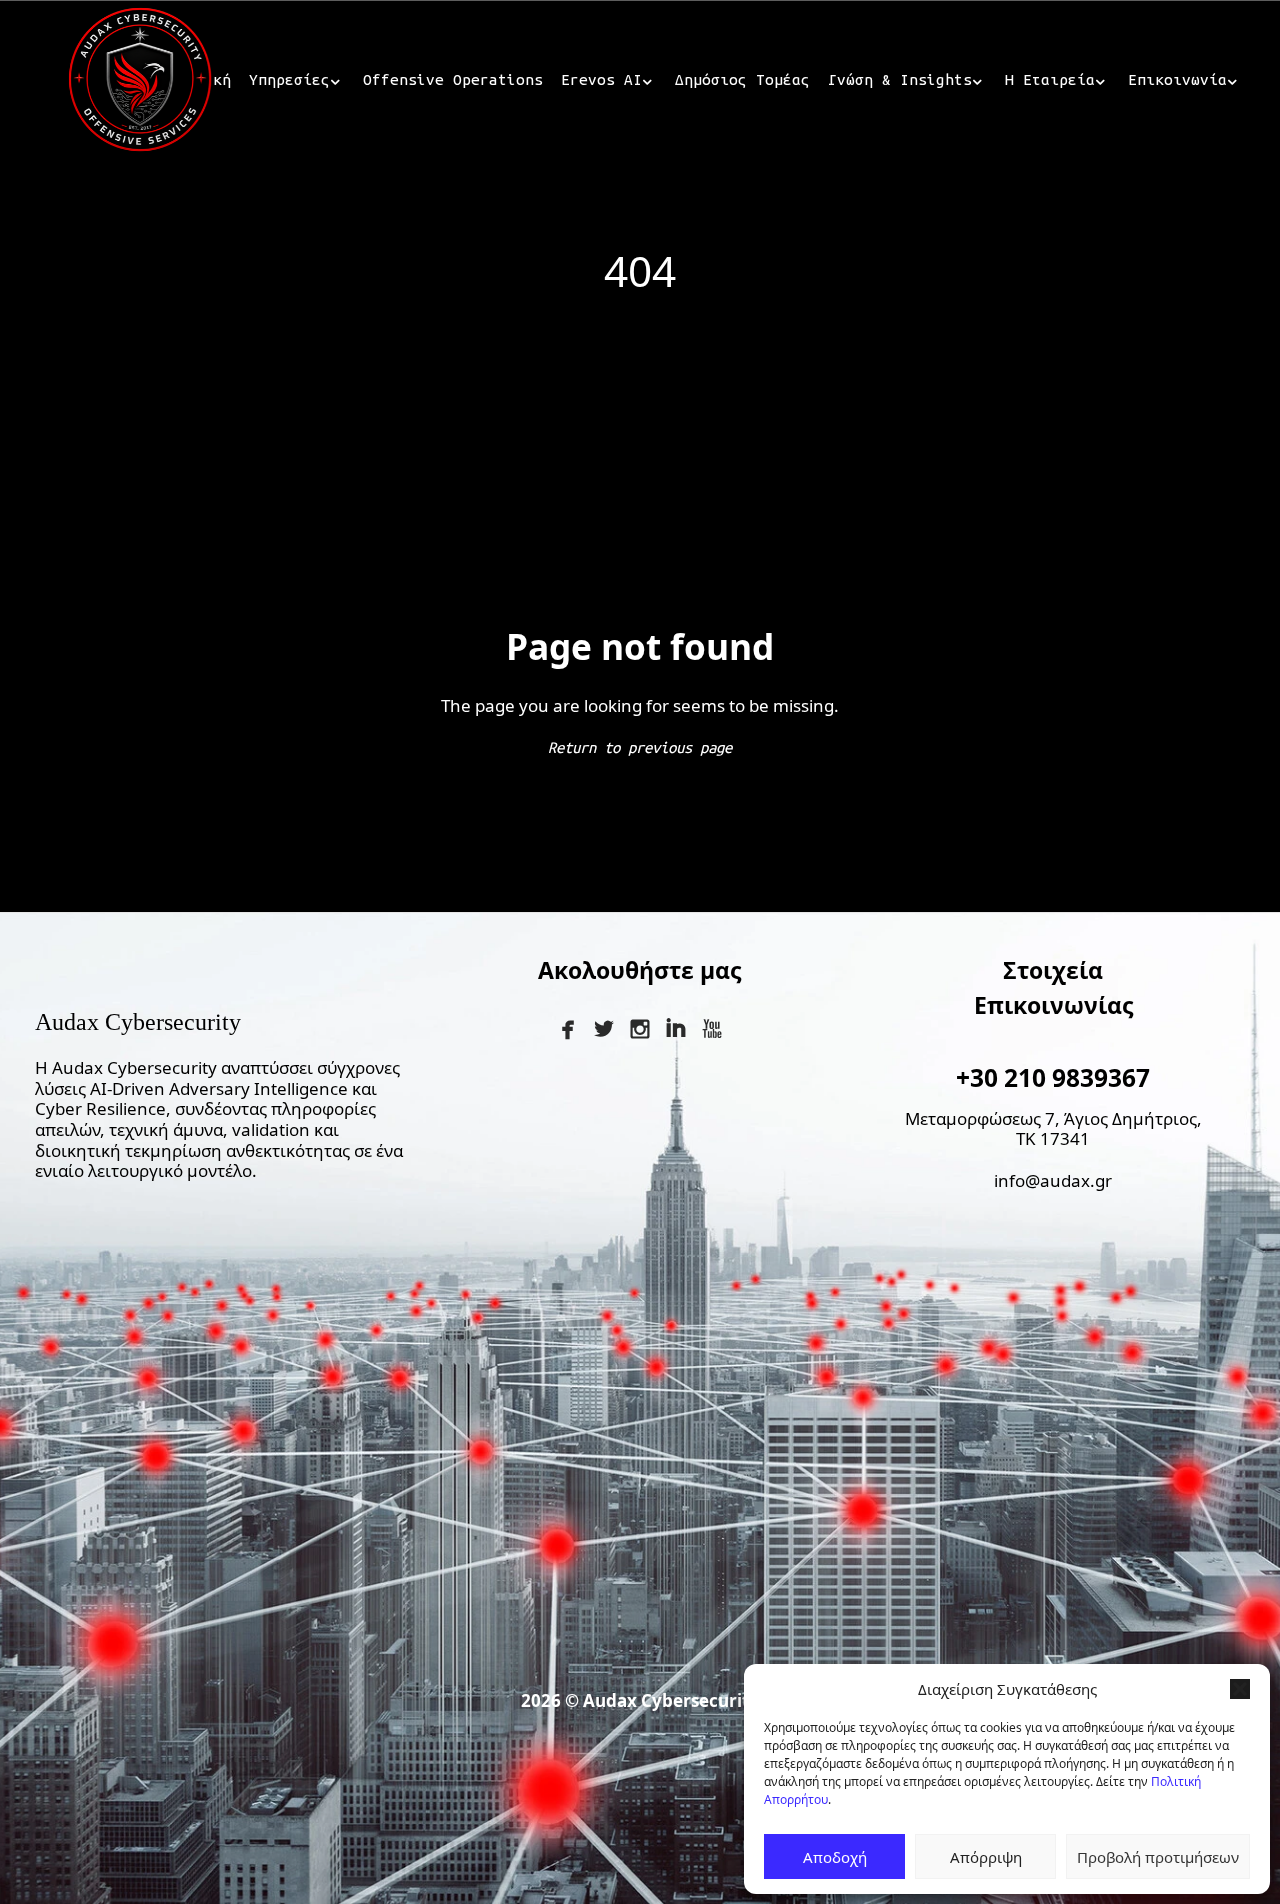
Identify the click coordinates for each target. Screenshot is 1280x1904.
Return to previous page (640, 747)
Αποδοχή (835, 1857)
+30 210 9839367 (1053, 1077)
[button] (1240, 1689)
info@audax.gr (1053, 1180)
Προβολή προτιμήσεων (1158, 1857)
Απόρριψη (986, 1857)
